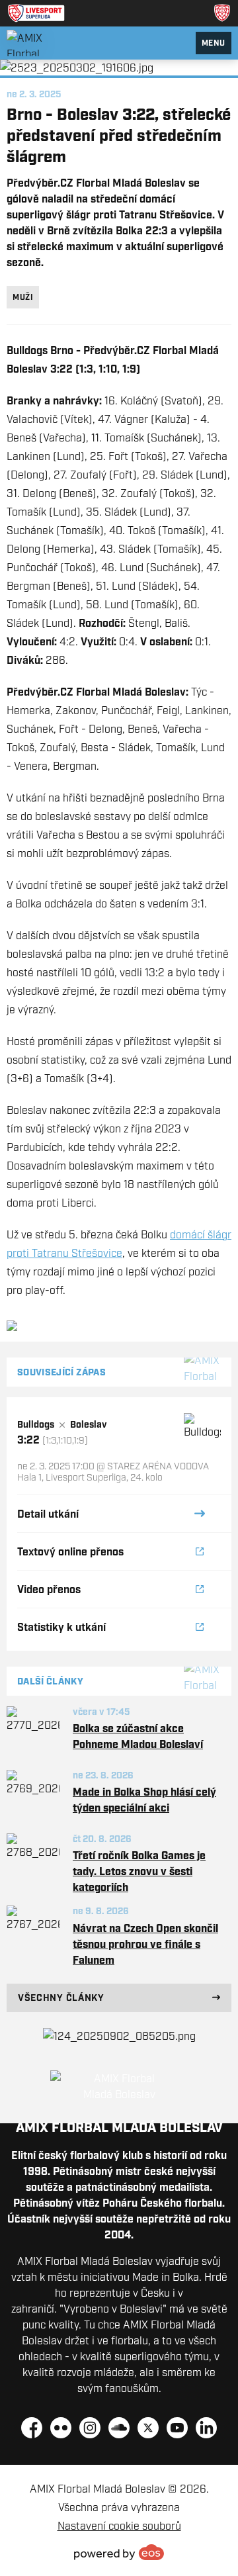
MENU (214, 43)
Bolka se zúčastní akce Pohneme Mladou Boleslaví (138, 1736)
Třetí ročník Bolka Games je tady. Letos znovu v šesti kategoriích (139, 1871)
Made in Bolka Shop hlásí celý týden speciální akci (144, 1800)
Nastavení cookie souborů (119, 2526)
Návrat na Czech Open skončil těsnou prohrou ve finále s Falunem (145, 1944)
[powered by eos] (119, 2552)
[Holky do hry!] (119, 2036)
